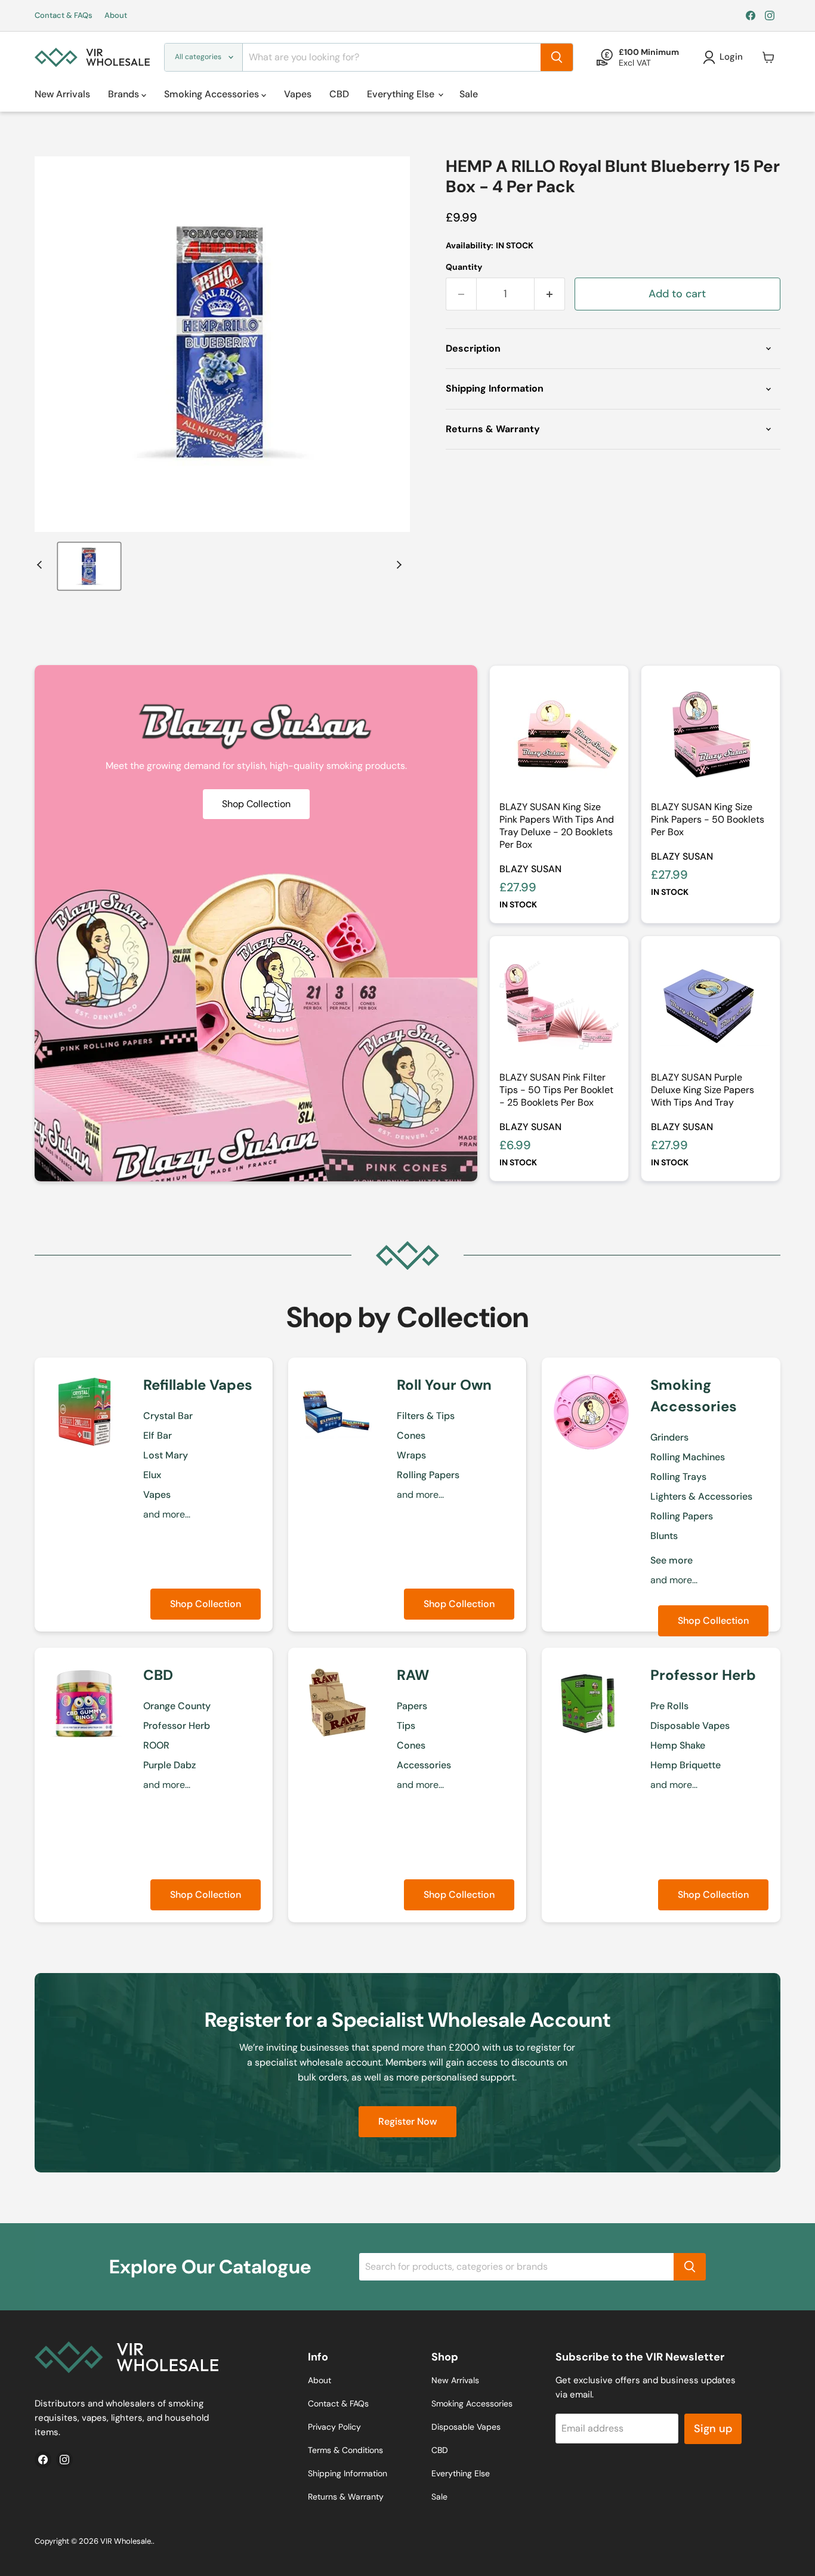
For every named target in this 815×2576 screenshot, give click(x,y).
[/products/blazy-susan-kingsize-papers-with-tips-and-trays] (559, 735)
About (116, 16)
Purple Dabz (169, 1765)
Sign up (713, 2429)
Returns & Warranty (346, 2497)
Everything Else (402, 94)
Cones (411, 1435)
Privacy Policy (334, 2427)
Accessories (424, 1765)
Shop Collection (206, 1604)
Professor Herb (177, 1726)
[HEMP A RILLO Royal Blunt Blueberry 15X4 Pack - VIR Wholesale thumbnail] (89, 566)
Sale (469, 94)
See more (672, 1560)
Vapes (298, 94)
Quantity (464, 267)
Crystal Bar (168, 1416)
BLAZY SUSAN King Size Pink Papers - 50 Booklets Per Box (708, 819)
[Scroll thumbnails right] (397, 565)
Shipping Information (348, 2473)
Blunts (664, 1536)
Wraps (411, 1455)
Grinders (669, 1437)
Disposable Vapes (690, 1726)
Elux (152, 1475)
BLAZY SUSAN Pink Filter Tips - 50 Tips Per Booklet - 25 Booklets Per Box (556, 1090)
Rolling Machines (688, 1457)
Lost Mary (166, 1455)
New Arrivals (62, 94)
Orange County (177, 1706)
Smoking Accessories (213, 94)
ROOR (156, 1745)
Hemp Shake (678, 1745)
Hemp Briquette (686, 1765)
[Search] (557, 57)
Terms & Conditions (345, 2450)
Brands (125, 94)
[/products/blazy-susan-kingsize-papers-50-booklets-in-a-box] (711, 735)
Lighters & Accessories (701, 1496)
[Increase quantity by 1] (550, 294)
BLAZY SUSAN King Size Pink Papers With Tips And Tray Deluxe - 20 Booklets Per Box (557, 826)
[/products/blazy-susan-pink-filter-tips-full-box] (559, 1005)
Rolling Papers (428, 1475)
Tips (406, 1726)
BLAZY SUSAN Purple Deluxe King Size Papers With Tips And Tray (703, 1090)
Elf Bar (158, 1435)
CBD (339, 94)
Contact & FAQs (64, 16)
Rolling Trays (678, 1477)
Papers (412, 1706)
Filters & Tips (426, 1416)
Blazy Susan (530, 869)
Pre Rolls (669, 1706)
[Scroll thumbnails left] (41, 565)
